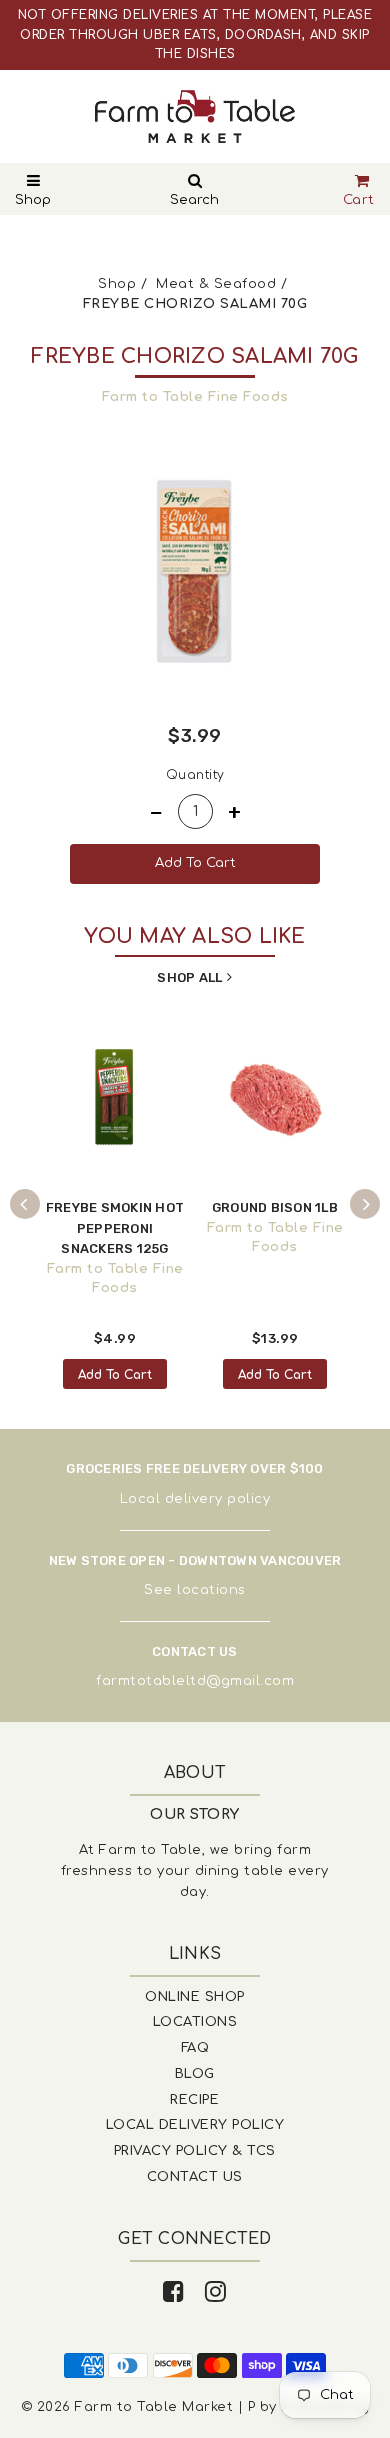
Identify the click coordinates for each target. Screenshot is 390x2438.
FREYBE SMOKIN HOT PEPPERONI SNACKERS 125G (115, 1228)
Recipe (194, 2100)
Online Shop (195, 1997)
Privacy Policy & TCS (195, 2151)
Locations (195, 2022)
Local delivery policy (195, 1499)
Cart (359, 200)
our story (195, 1814)
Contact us (195, 2177)
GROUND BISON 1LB (275, 1207)
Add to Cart (115, 1375)
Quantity (195, 775)
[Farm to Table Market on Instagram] (216, 2292)
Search (194, 200)
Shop (33, 200)
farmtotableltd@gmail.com (195, 1681)
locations (211, 1590)
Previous (25, 1204)
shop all (189, 977)
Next (365, 1204)
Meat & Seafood (216, 284)
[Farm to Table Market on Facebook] (174, 2292)
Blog (195, 2074)
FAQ (195, 2048)
